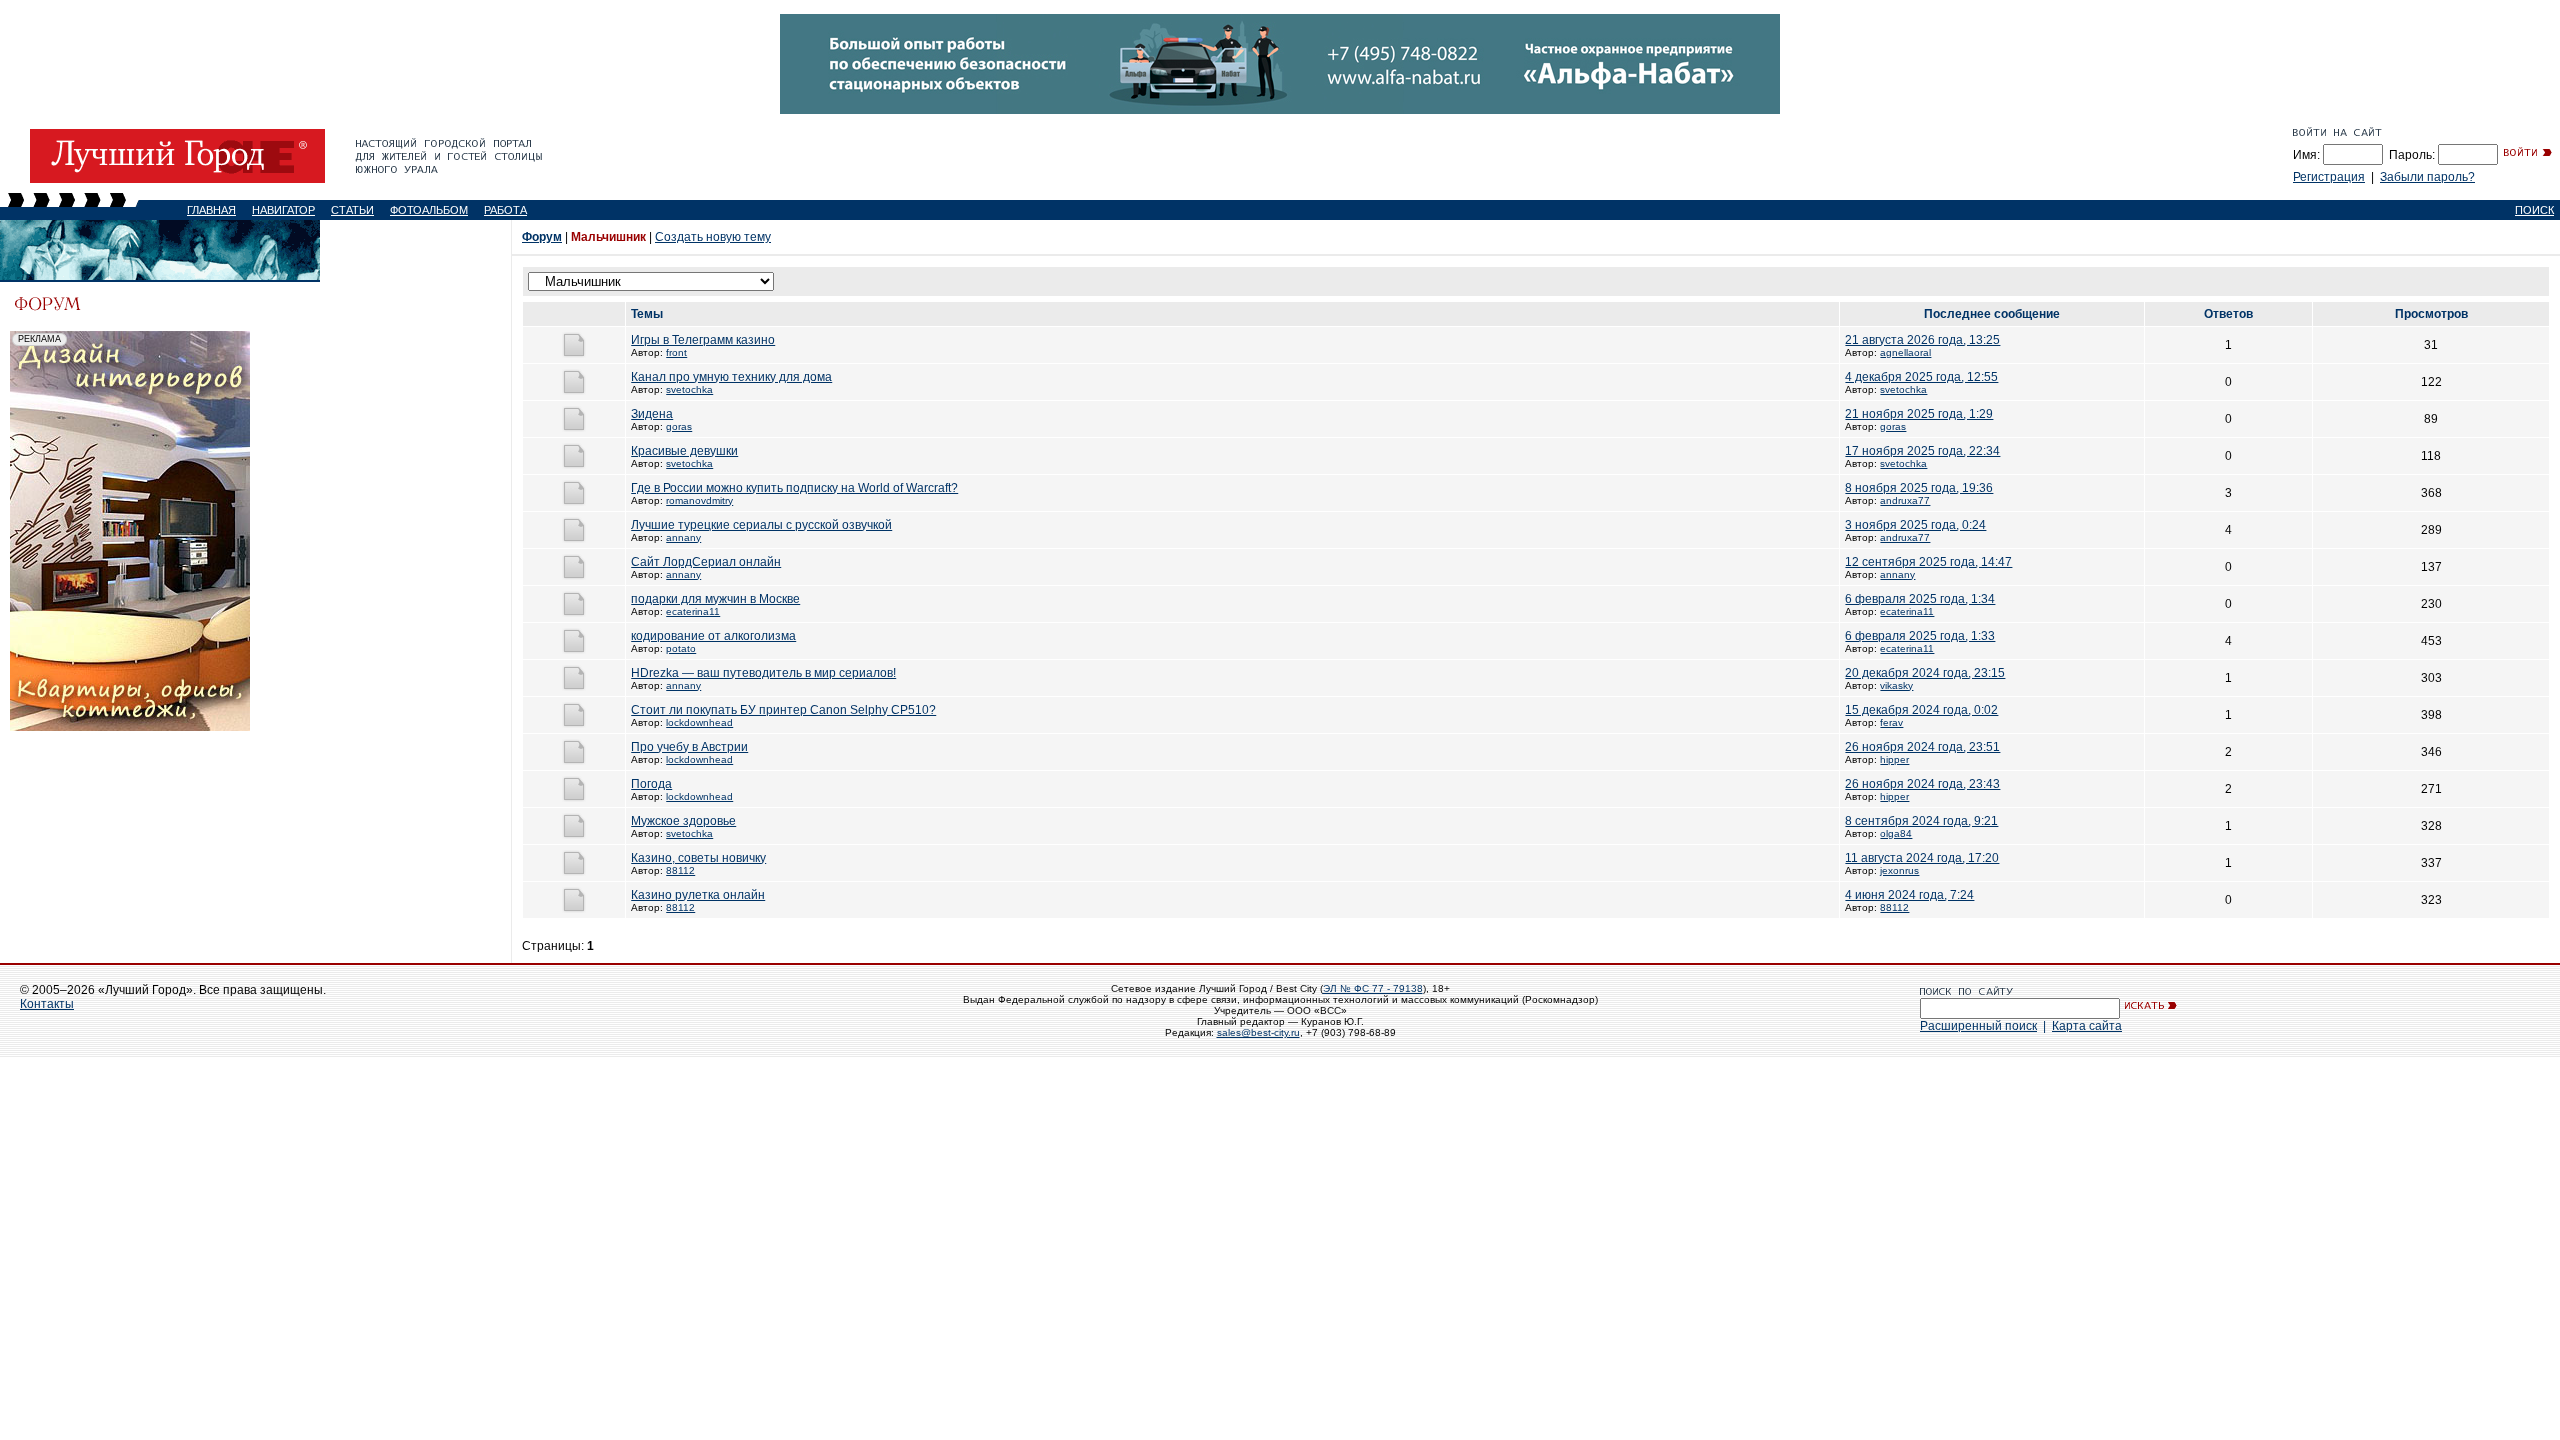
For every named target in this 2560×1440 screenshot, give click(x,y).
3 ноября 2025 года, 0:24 (1915, 525)
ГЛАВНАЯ (211, 210)
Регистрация (2329, 177)
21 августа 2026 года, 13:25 (1922, 340)
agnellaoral (1905, 352)
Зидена (652, 414)
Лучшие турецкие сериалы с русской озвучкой (761, 525)
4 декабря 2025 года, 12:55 (1921, 377)
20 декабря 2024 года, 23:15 (1925, 673)
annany (683, 537)
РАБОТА (505, 210)
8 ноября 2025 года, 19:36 (1919, 488)
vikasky (1896, 685)
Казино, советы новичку (698, 858)
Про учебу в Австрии (689, 747)
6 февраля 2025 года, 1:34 (1920, 599)
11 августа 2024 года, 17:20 (1922, 858)
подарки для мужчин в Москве (715, 599)
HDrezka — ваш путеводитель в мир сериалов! (763, 673)
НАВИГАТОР (283, 210)
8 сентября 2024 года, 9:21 (1921, 821)
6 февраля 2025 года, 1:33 (1920, 636)
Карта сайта (2087, 1026)
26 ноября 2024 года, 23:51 (1922, 747)
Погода (651, 784)
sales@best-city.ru (1258, 1032)
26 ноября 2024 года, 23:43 (1922, 784)
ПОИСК (2534, 210)
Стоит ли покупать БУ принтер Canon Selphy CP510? (783, 710)
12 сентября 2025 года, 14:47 (1928, 562)
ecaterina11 (693, 611)
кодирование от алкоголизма (713, 636)
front (676, 352)
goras (679, 426)
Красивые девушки (684, 451)
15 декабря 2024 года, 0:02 (1921, 710)
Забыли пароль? (2427, 177)
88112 (680, 870)
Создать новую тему (713, 237)
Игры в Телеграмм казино (703, 340)
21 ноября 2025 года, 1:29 (1919, 414)
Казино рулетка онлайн (698, 895)
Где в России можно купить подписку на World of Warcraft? (794, 488)
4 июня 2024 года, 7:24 (1909, 895)
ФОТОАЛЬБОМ (429, 210)
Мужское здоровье (683, 821)
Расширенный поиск (1978, 1026)
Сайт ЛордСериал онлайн (706, 562)
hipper (1894, 759)
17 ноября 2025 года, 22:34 (1922, 451)
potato (681, 648)
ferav (1891, 722)
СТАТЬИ (352, 210)
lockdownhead (699, 722)
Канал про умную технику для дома (731, 377)
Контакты (47, 1004)
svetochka (689, 389)
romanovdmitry (699, 500)
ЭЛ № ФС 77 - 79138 (1373, 988)
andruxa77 (1905, 500)
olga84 (1896, 833)
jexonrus (1899, 870)
